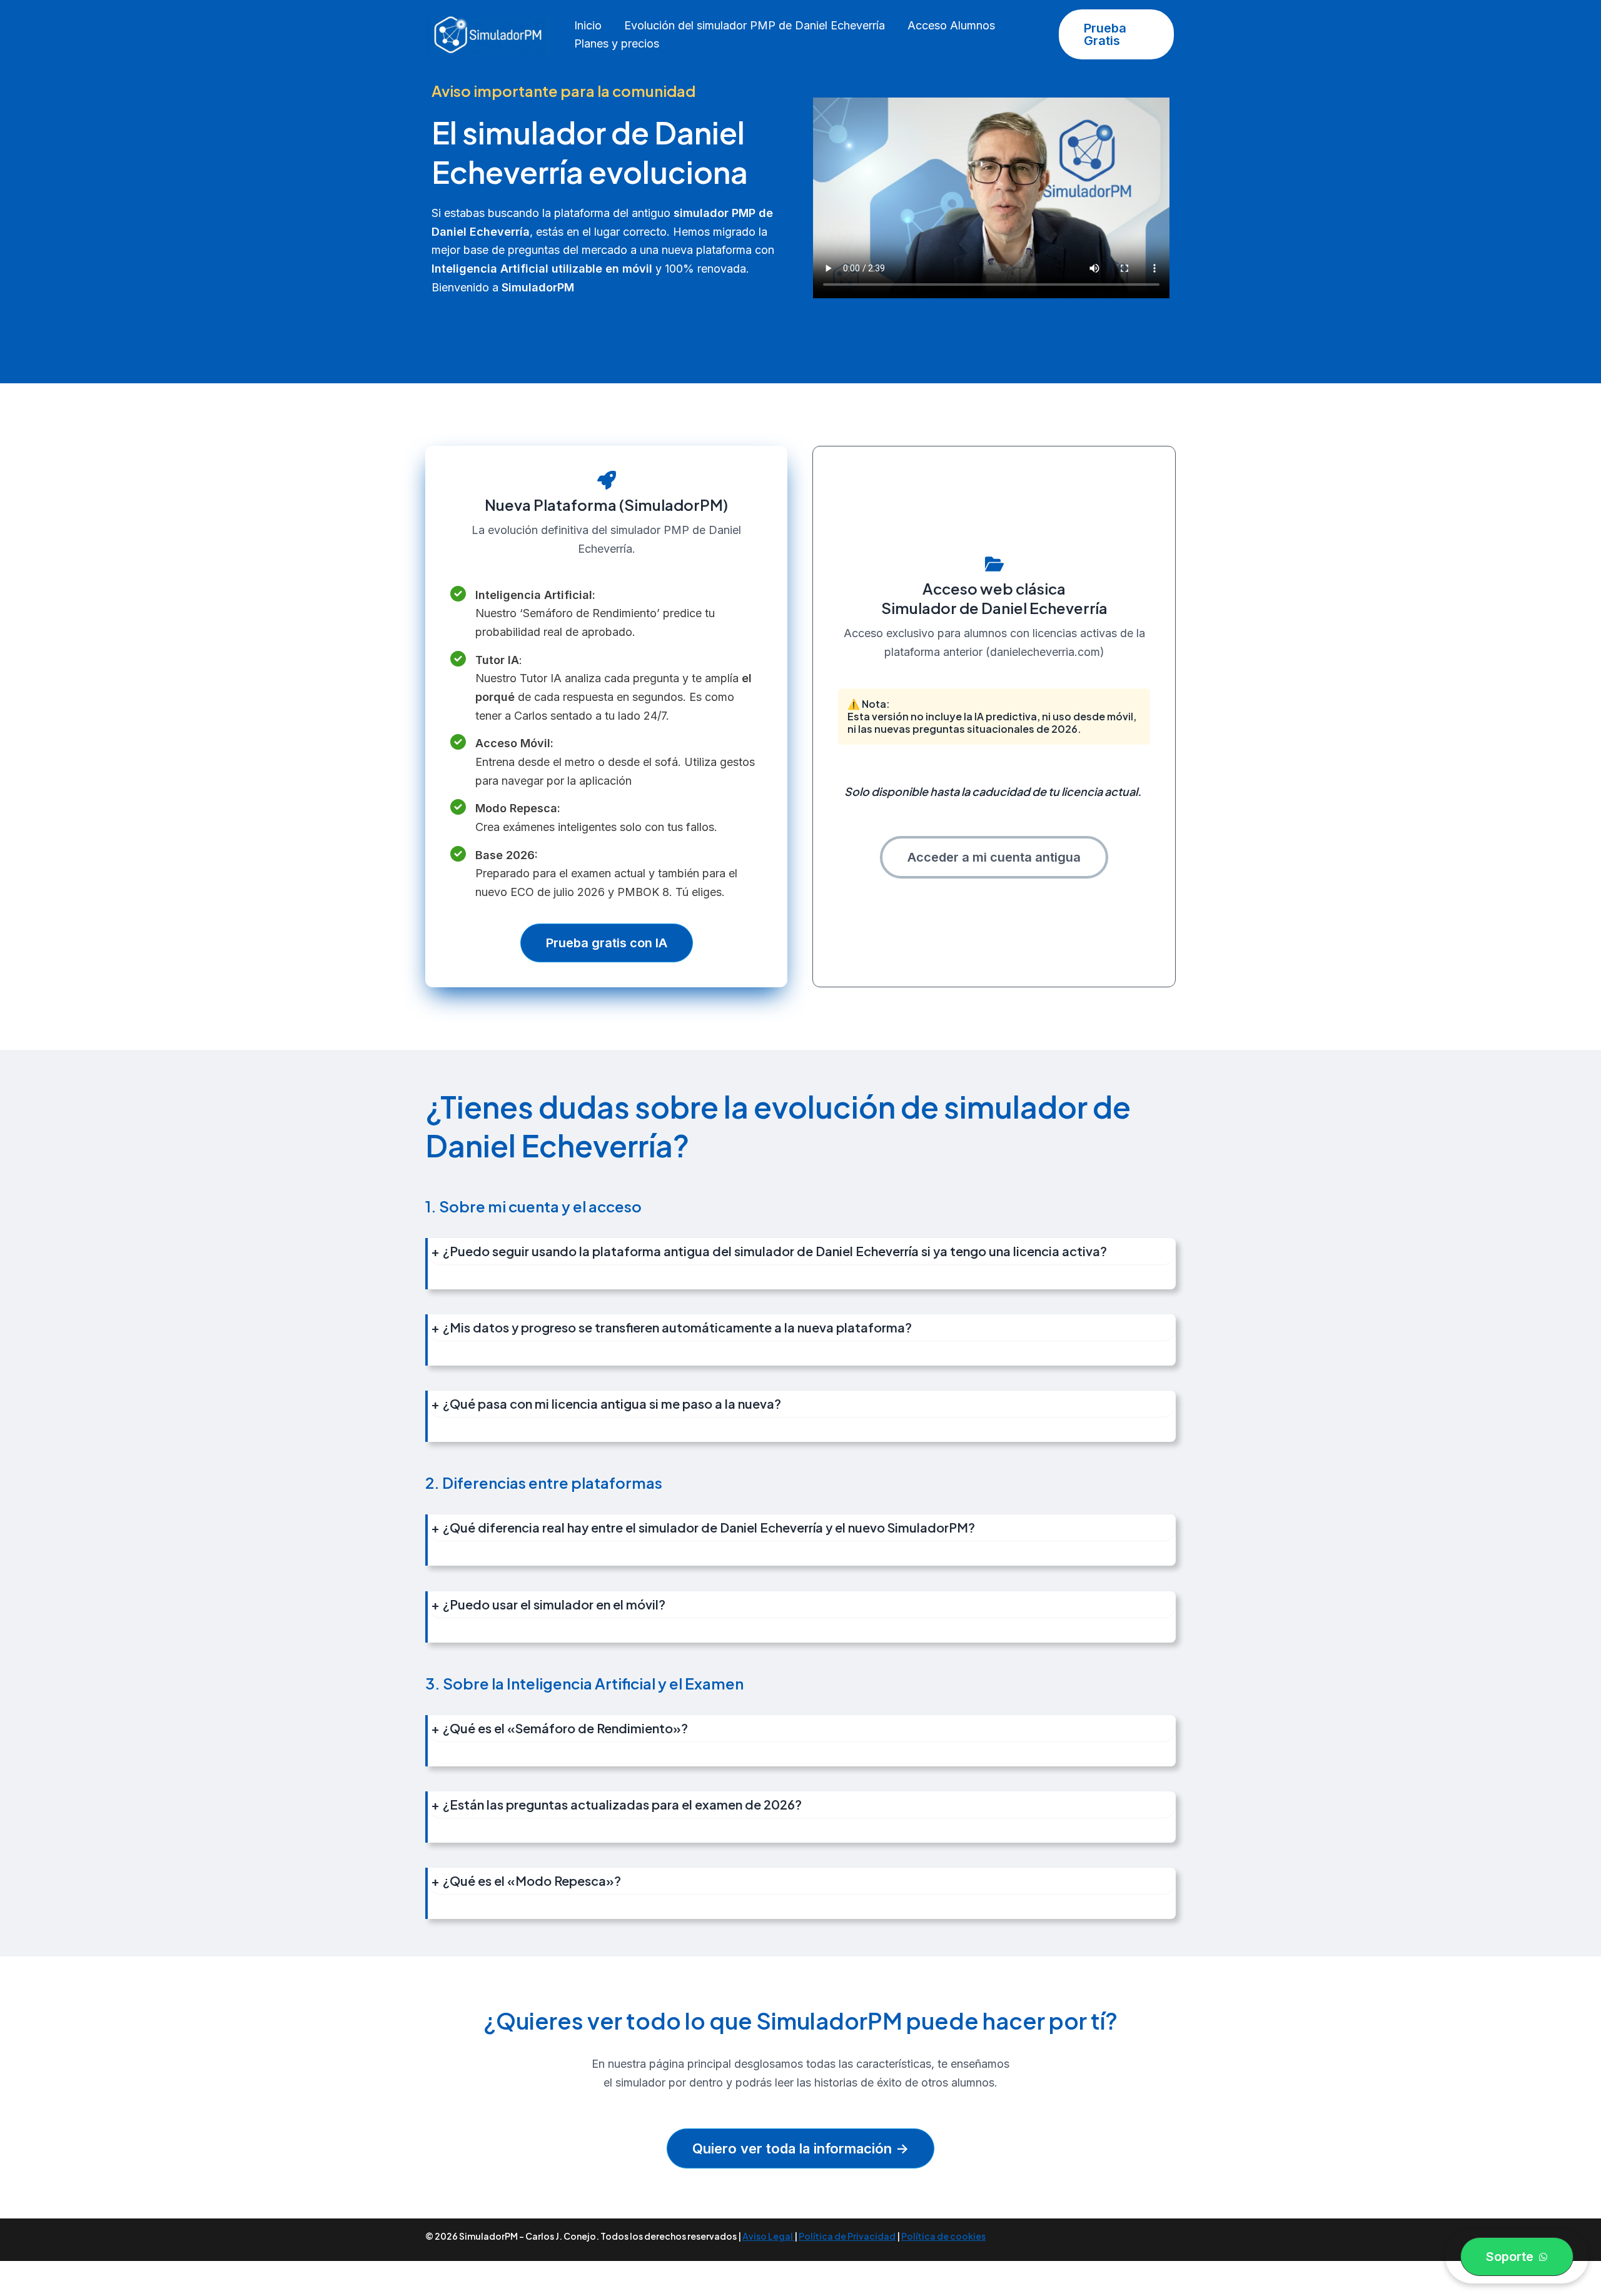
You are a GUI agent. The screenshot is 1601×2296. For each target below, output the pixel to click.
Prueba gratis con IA (607, 943)
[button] (1116, 34)
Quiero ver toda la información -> (800, 2148)
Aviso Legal (768, 2236)
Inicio (588, 25)
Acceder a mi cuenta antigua (994, 857)
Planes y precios (617, 43)
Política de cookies (943, 2236)
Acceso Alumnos (951, 25)
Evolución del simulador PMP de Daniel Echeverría (755, 25)
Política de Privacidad (847, 2236)
